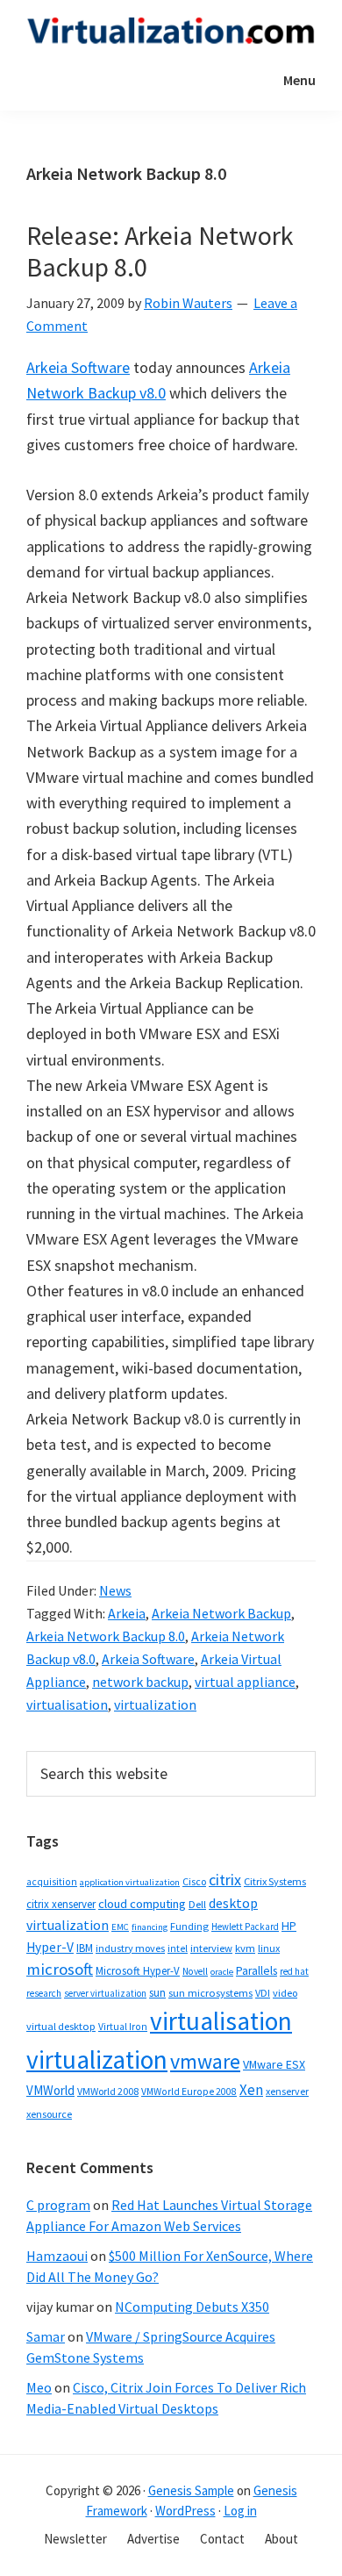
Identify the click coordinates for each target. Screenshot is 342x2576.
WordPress (185, 2511)
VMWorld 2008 (108, 2091)
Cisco (194, 1881)
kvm (245, 1948)
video (285, 1993)
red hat (294, 1971)
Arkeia (127, 1613)
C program (58, 2205)
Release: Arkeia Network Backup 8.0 (160, 251)
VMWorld (50, 2090)
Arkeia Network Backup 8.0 (106, 1636)
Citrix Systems (275, 1881)
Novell (195, 1971)
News (115, 1590)
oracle (222, 1972)
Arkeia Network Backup (221, 1613)
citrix (225, 1880)
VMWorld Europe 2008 (189, 2092)
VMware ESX (274, 2064)
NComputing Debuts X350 (192, 2307)
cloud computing (142, 1904)
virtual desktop (61, 2026)
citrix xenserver (61, 1904)
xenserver (287, 2091)
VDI (263, 1993)
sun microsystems (210, 1993)
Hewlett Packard (245, 1927)
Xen (251, 2090)
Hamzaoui (57, 2256)
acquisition (52, 1882)
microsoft (60, 1969)
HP (289, 1926)
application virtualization (130, 1882)
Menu (299, 80)
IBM (85, 1948)
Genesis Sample (191, 2490)
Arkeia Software (78, 367)
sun (157, 1993)
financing (150, 1927)
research (44, 1993)
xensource (49, 2114)
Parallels (256, 1971)
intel (178, 1948)
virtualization (155, 1704)
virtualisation (67, 1704)
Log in (240, 2511)
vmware (205, 2061)
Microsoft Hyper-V (138, 1970)
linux (269, 1948)
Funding (189, 1926)
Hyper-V (50, 1947)
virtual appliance (245, 1682)
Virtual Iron (123, 2027)
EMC (120, 1927)
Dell (197, 1904)
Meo (39, 2387)
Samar (46, 2336)
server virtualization (105, 1993)
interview (211, 1948)
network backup (140, 1682)
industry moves (130, 1948)
